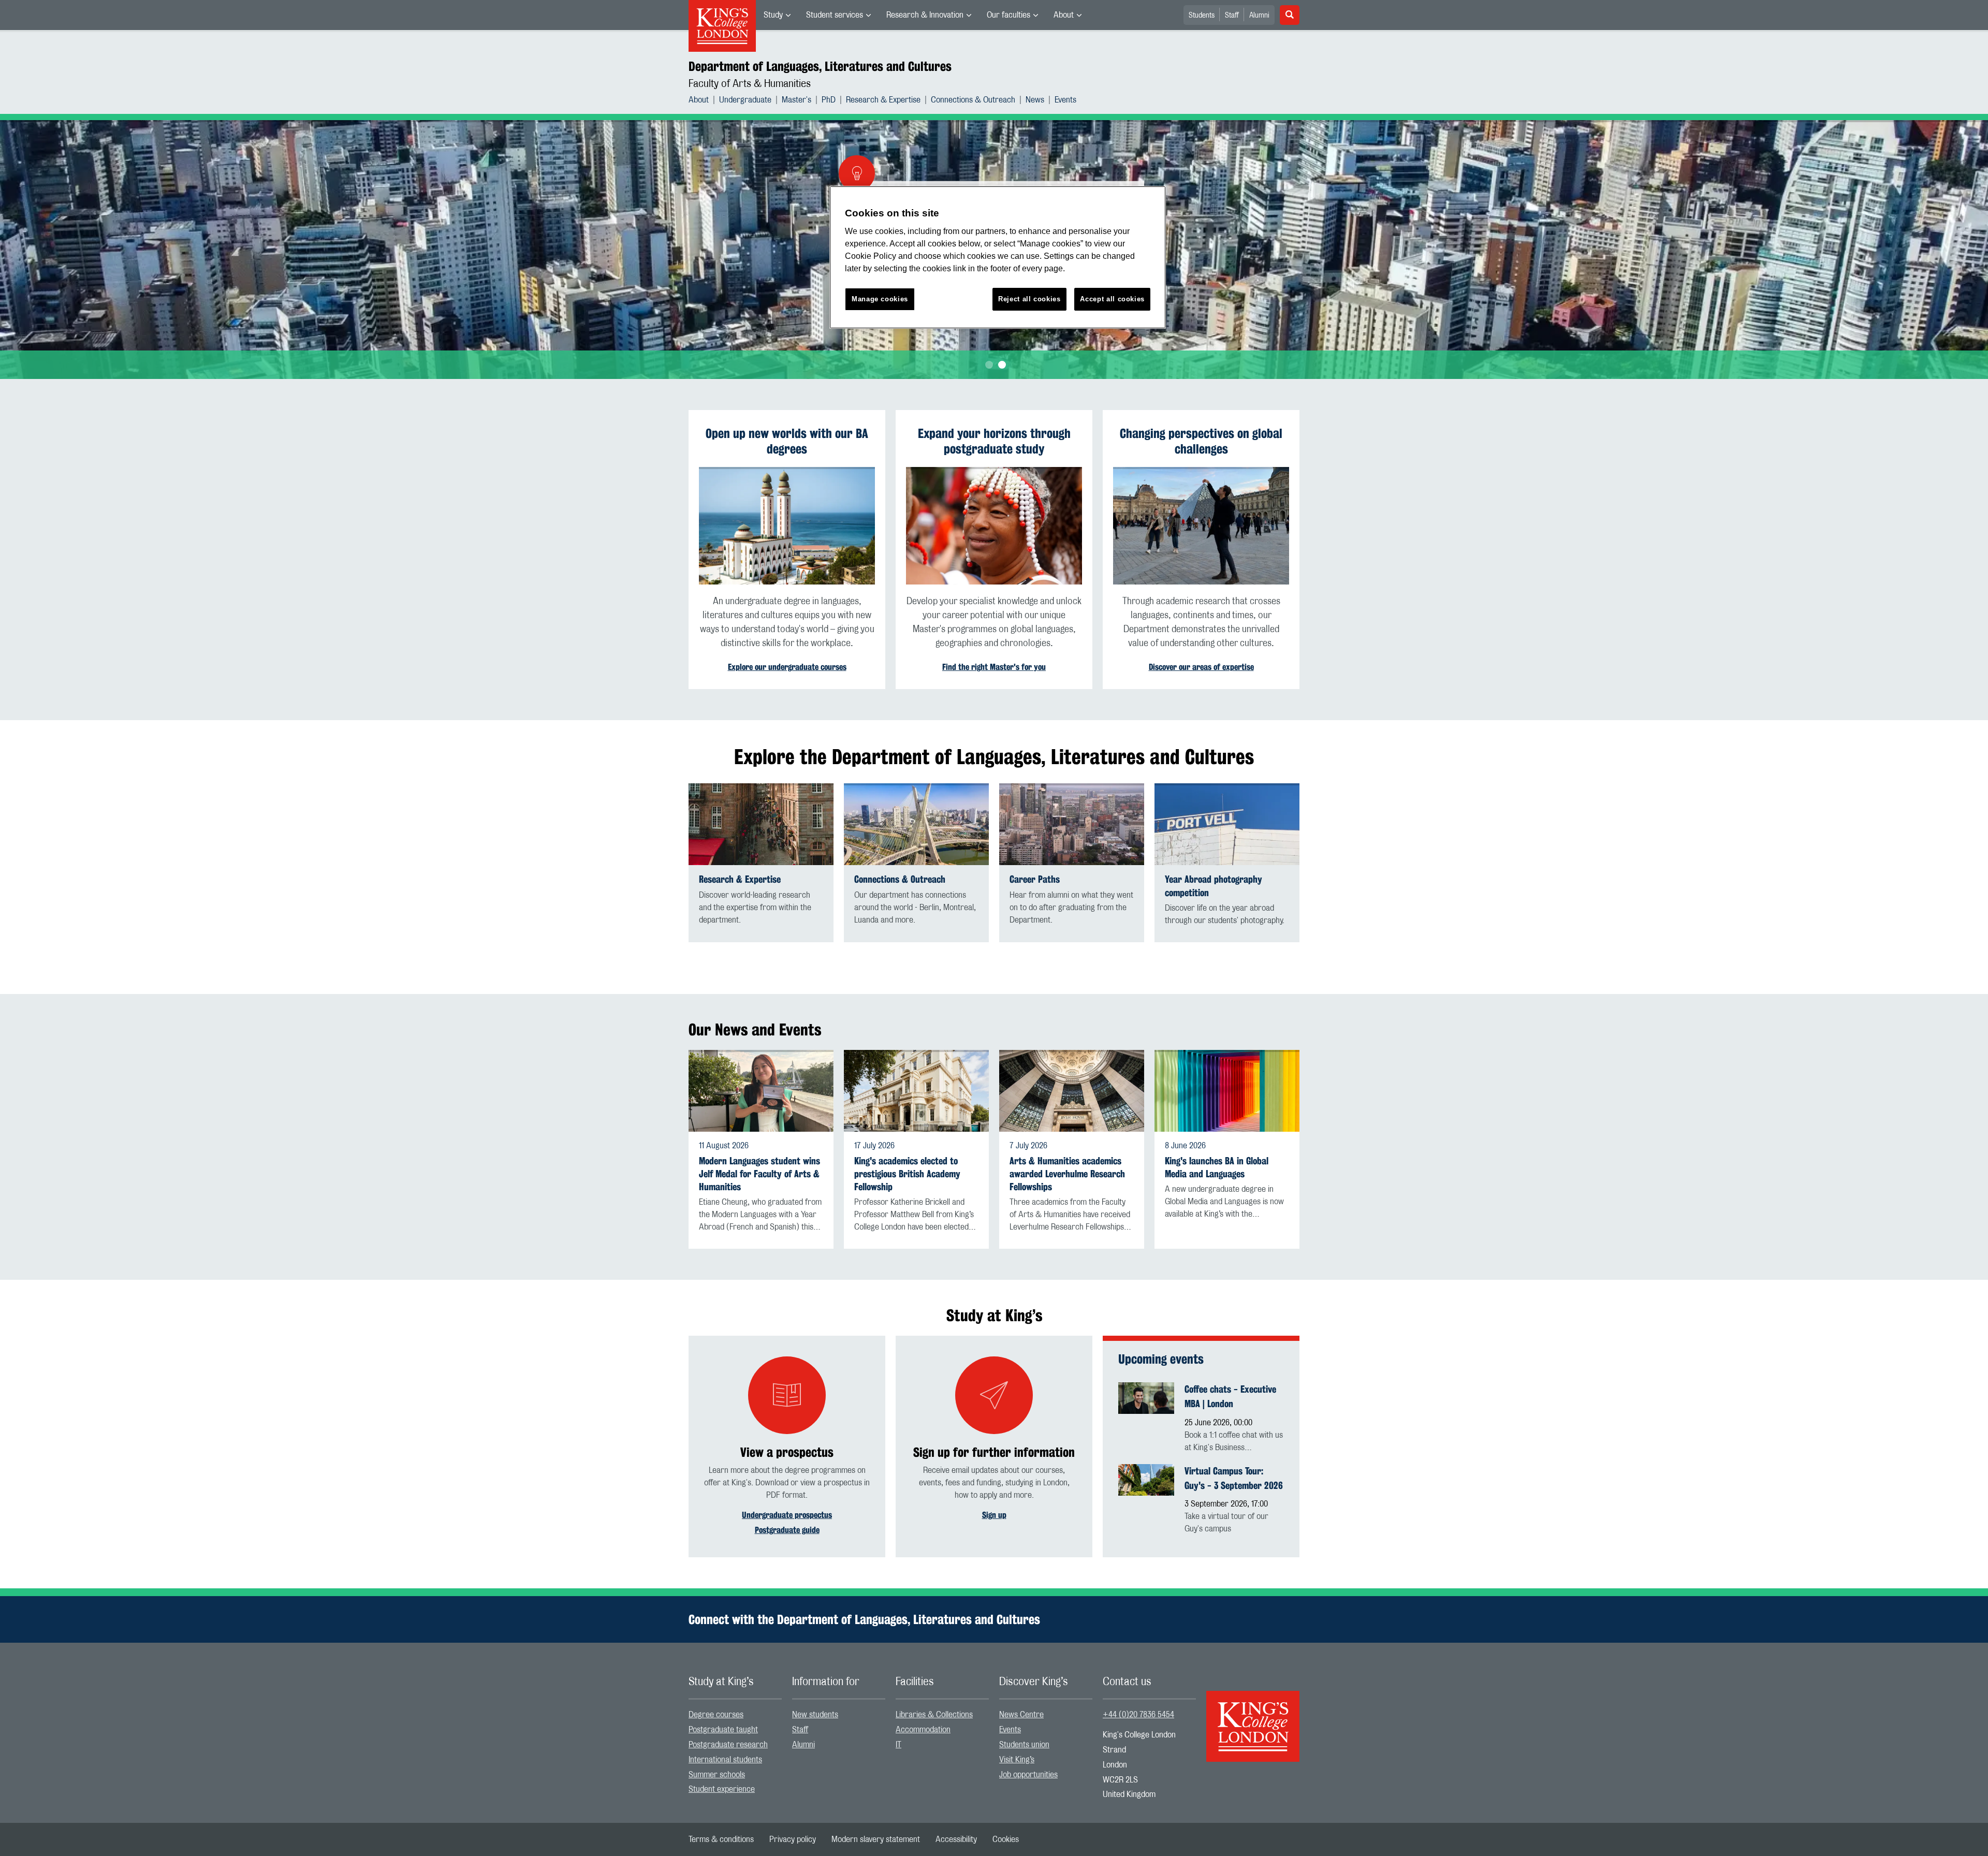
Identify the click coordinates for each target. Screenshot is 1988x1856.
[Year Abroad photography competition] (1227, 824)
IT (898, 1745)
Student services (835, 15)
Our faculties (1008, 15)
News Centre (1021, 1715)
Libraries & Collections (934, 1715)
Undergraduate (745, 100)
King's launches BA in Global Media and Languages (1217, 1167)
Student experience (722, 1789)
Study (773, 15)
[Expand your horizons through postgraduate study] (994, 526)
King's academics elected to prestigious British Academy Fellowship (907, 1174)
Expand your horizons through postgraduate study (994, 441)
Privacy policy (793, 1839)
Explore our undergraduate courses (787, 667)
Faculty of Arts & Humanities (750, 84)
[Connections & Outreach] (916, 824)
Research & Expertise (883, 100)
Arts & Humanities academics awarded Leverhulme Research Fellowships (1067, 1174)
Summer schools (717, 1775)
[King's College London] (1253, 1717)
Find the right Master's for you (994, 667)
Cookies (1006, 1839)
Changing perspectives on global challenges (1201, 441)
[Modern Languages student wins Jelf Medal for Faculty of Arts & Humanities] (761, 1091)
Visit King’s (1017, 1760)
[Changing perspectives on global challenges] (1201, 526)
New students (815, 1715)
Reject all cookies (1029, 299)
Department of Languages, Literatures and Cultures (820, 66)
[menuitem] (777, 15)
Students (1202, 16)
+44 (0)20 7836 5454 (1138, 1715)
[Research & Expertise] (761, 824)
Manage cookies (880, 299)
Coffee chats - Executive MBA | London (1230, 1396)
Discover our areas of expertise (1201, 667)
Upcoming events (1161, 1359)
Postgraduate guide (787, 1530)
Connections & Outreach (973, 100)
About (1064, 15)
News (1035, 100)
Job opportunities (1028, 1775)
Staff (1232, 16)
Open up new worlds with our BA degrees (787, 441)
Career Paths (1035, 879)
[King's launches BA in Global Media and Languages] (1227, 1091)
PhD (829, 100)
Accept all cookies (1112, 299)
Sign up (994, 1515)
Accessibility (956, 1839)
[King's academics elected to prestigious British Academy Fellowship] (916, 1091)
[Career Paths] (1072, 824)
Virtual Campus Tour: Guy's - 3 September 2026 (1234, 1478)
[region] (998, 258)
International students (725, 1760)
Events (1065, 100)
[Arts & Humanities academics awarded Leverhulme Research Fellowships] (1072, 1091)
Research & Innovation (925, 15)
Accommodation (923, 1730)
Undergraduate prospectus (787, 1515)
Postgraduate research (728, 1745)
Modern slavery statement (876, 1839)
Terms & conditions (721, 1839)
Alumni (1259, 16)
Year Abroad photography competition (1214, 886)
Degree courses (716, 1715)
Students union (1024, 1745)
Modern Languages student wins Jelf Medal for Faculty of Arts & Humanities (759, 1174)
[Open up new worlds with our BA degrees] (787, 526)
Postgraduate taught (723, 1730)
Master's (796, 100)
